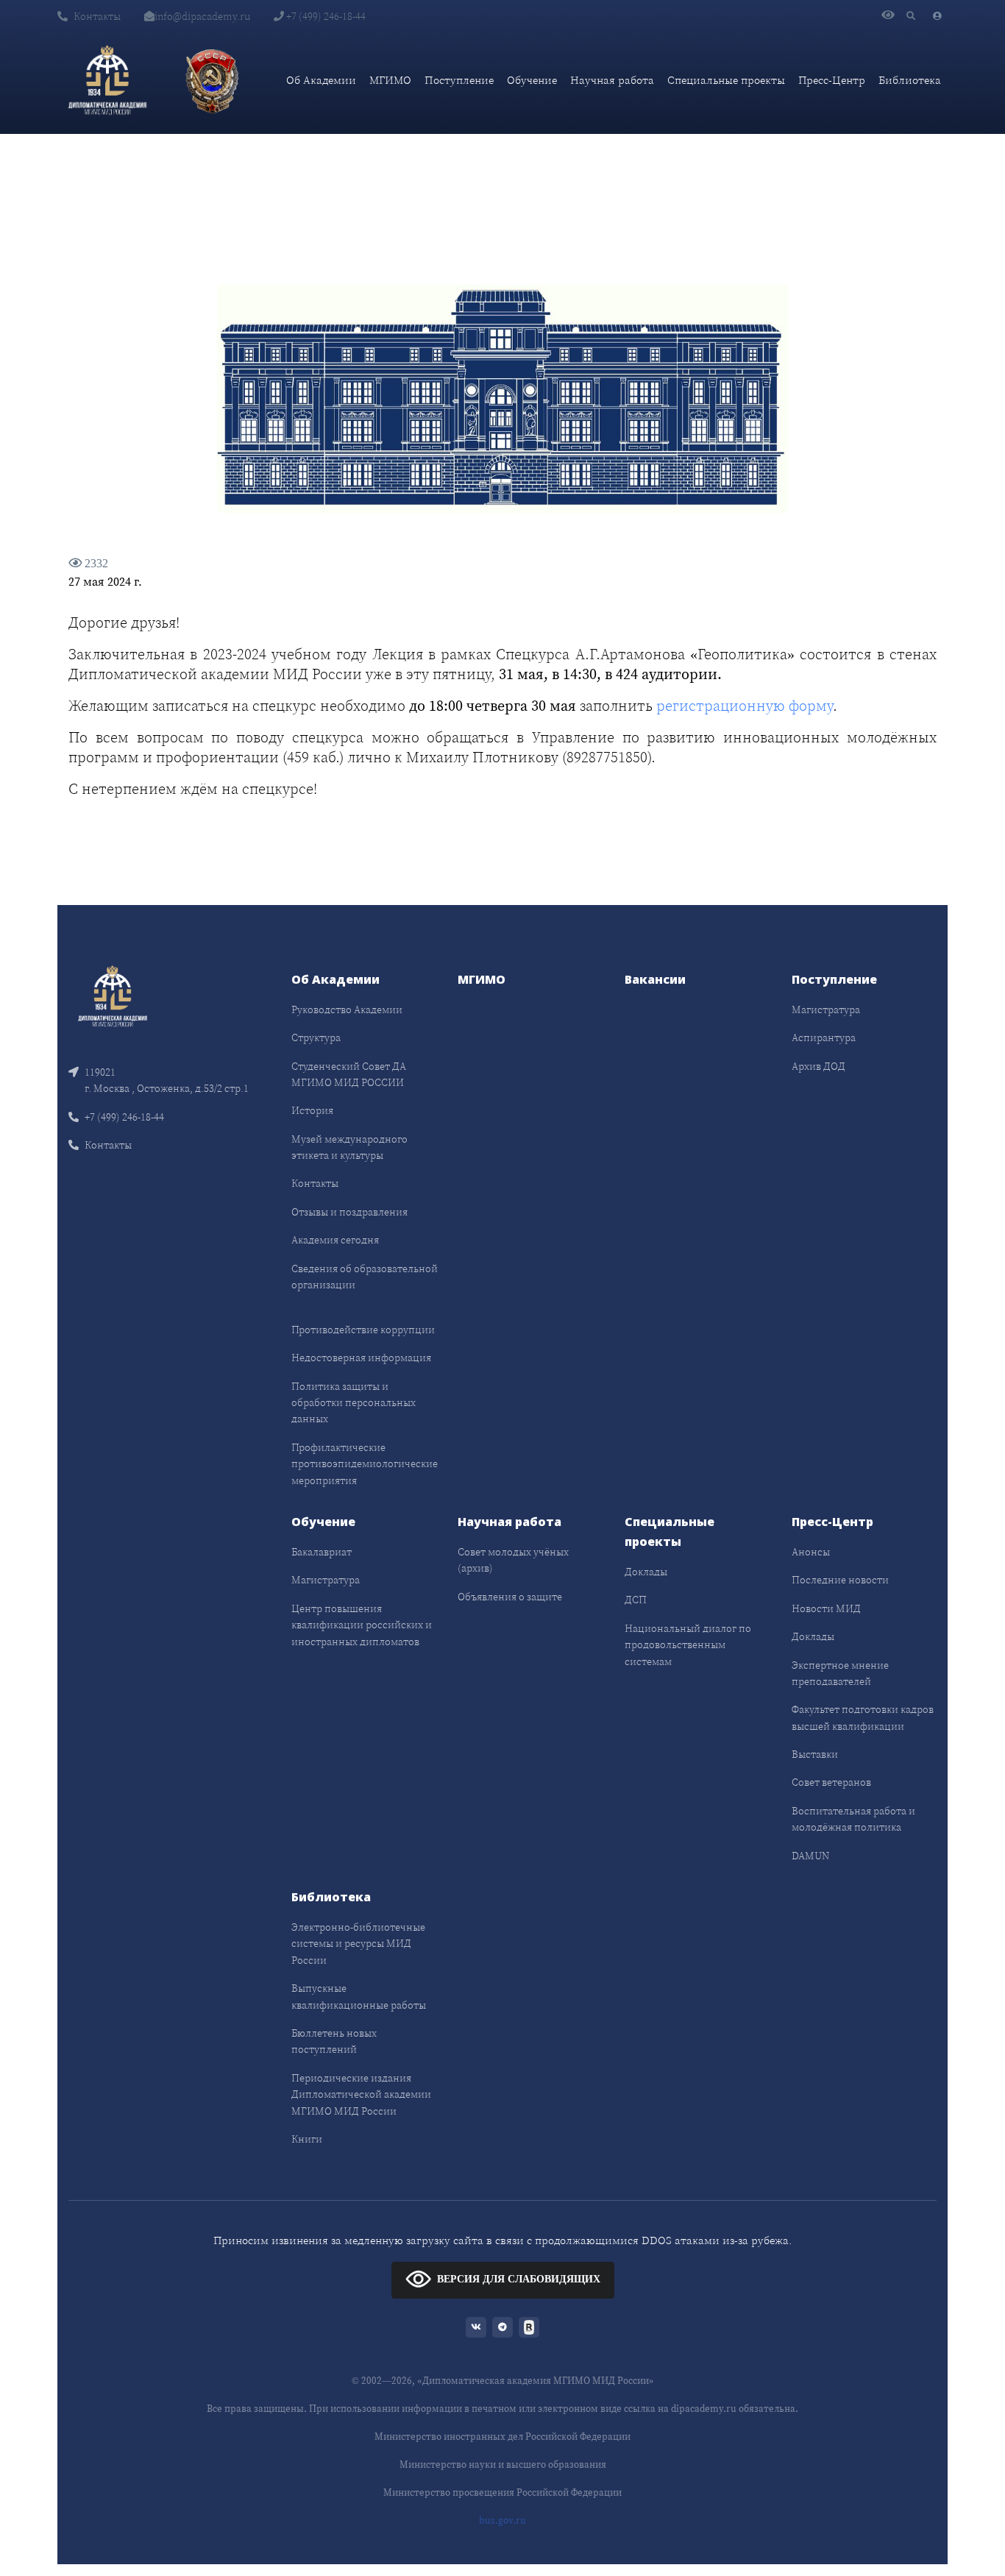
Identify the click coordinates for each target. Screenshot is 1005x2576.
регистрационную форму (745, 706)
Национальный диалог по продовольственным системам (688, 1645)
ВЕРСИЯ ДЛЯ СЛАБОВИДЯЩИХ (519, 2279)
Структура (316, 1037)
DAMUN (810, 1856)
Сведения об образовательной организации (365, 1277)
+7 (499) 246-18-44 (325, 16)
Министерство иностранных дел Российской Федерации (502, 2437)
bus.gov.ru (502, 2520)
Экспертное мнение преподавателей (840, 1673)
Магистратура (826, 1010)
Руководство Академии (347, 1010)
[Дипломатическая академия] (107, 80)
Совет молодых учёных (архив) (513, 1560)
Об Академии (321, 80)
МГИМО (390, 80)
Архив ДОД (818, 1066)
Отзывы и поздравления (349, 1212)
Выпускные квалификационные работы (359, 1996)
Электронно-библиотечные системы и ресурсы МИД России (358, 1944)
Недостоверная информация (361, 1358)
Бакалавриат (322, 1552)
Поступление (459, 80)
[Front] (113, 994)
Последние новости (840, 1580)
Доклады (646, 1572)
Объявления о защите (510, 1597)
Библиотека (910, 80)
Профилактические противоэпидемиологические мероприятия (365, 1464)
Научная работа (612, 80)
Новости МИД (826, 1608)
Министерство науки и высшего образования (503, 2465)
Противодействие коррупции (363, 1330)
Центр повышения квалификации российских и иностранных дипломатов (362, 1625)
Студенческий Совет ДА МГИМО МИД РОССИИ (349, 1074)
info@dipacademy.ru (202, 16)
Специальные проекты (726, 80)
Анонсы (811, 1552)
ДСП (636, 1600)
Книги (307, 2139)
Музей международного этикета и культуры (349, 1147)
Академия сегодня (335, 1240)
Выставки (815, 1754)
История (312, 1110)
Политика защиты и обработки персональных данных (354, 1403)
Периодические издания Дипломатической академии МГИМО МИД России (361, 2094)
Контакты (97, 16)
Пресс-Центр (832, 80)
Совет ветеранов (831, 1782)
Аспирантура (824, 1037)
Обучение (532, 80)
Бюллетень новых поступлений (334, 2041)
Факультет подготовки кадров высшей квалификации (863, 1717)
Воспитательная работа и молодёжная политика (853, 1819)
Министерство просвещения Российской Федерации (502, 2492)
